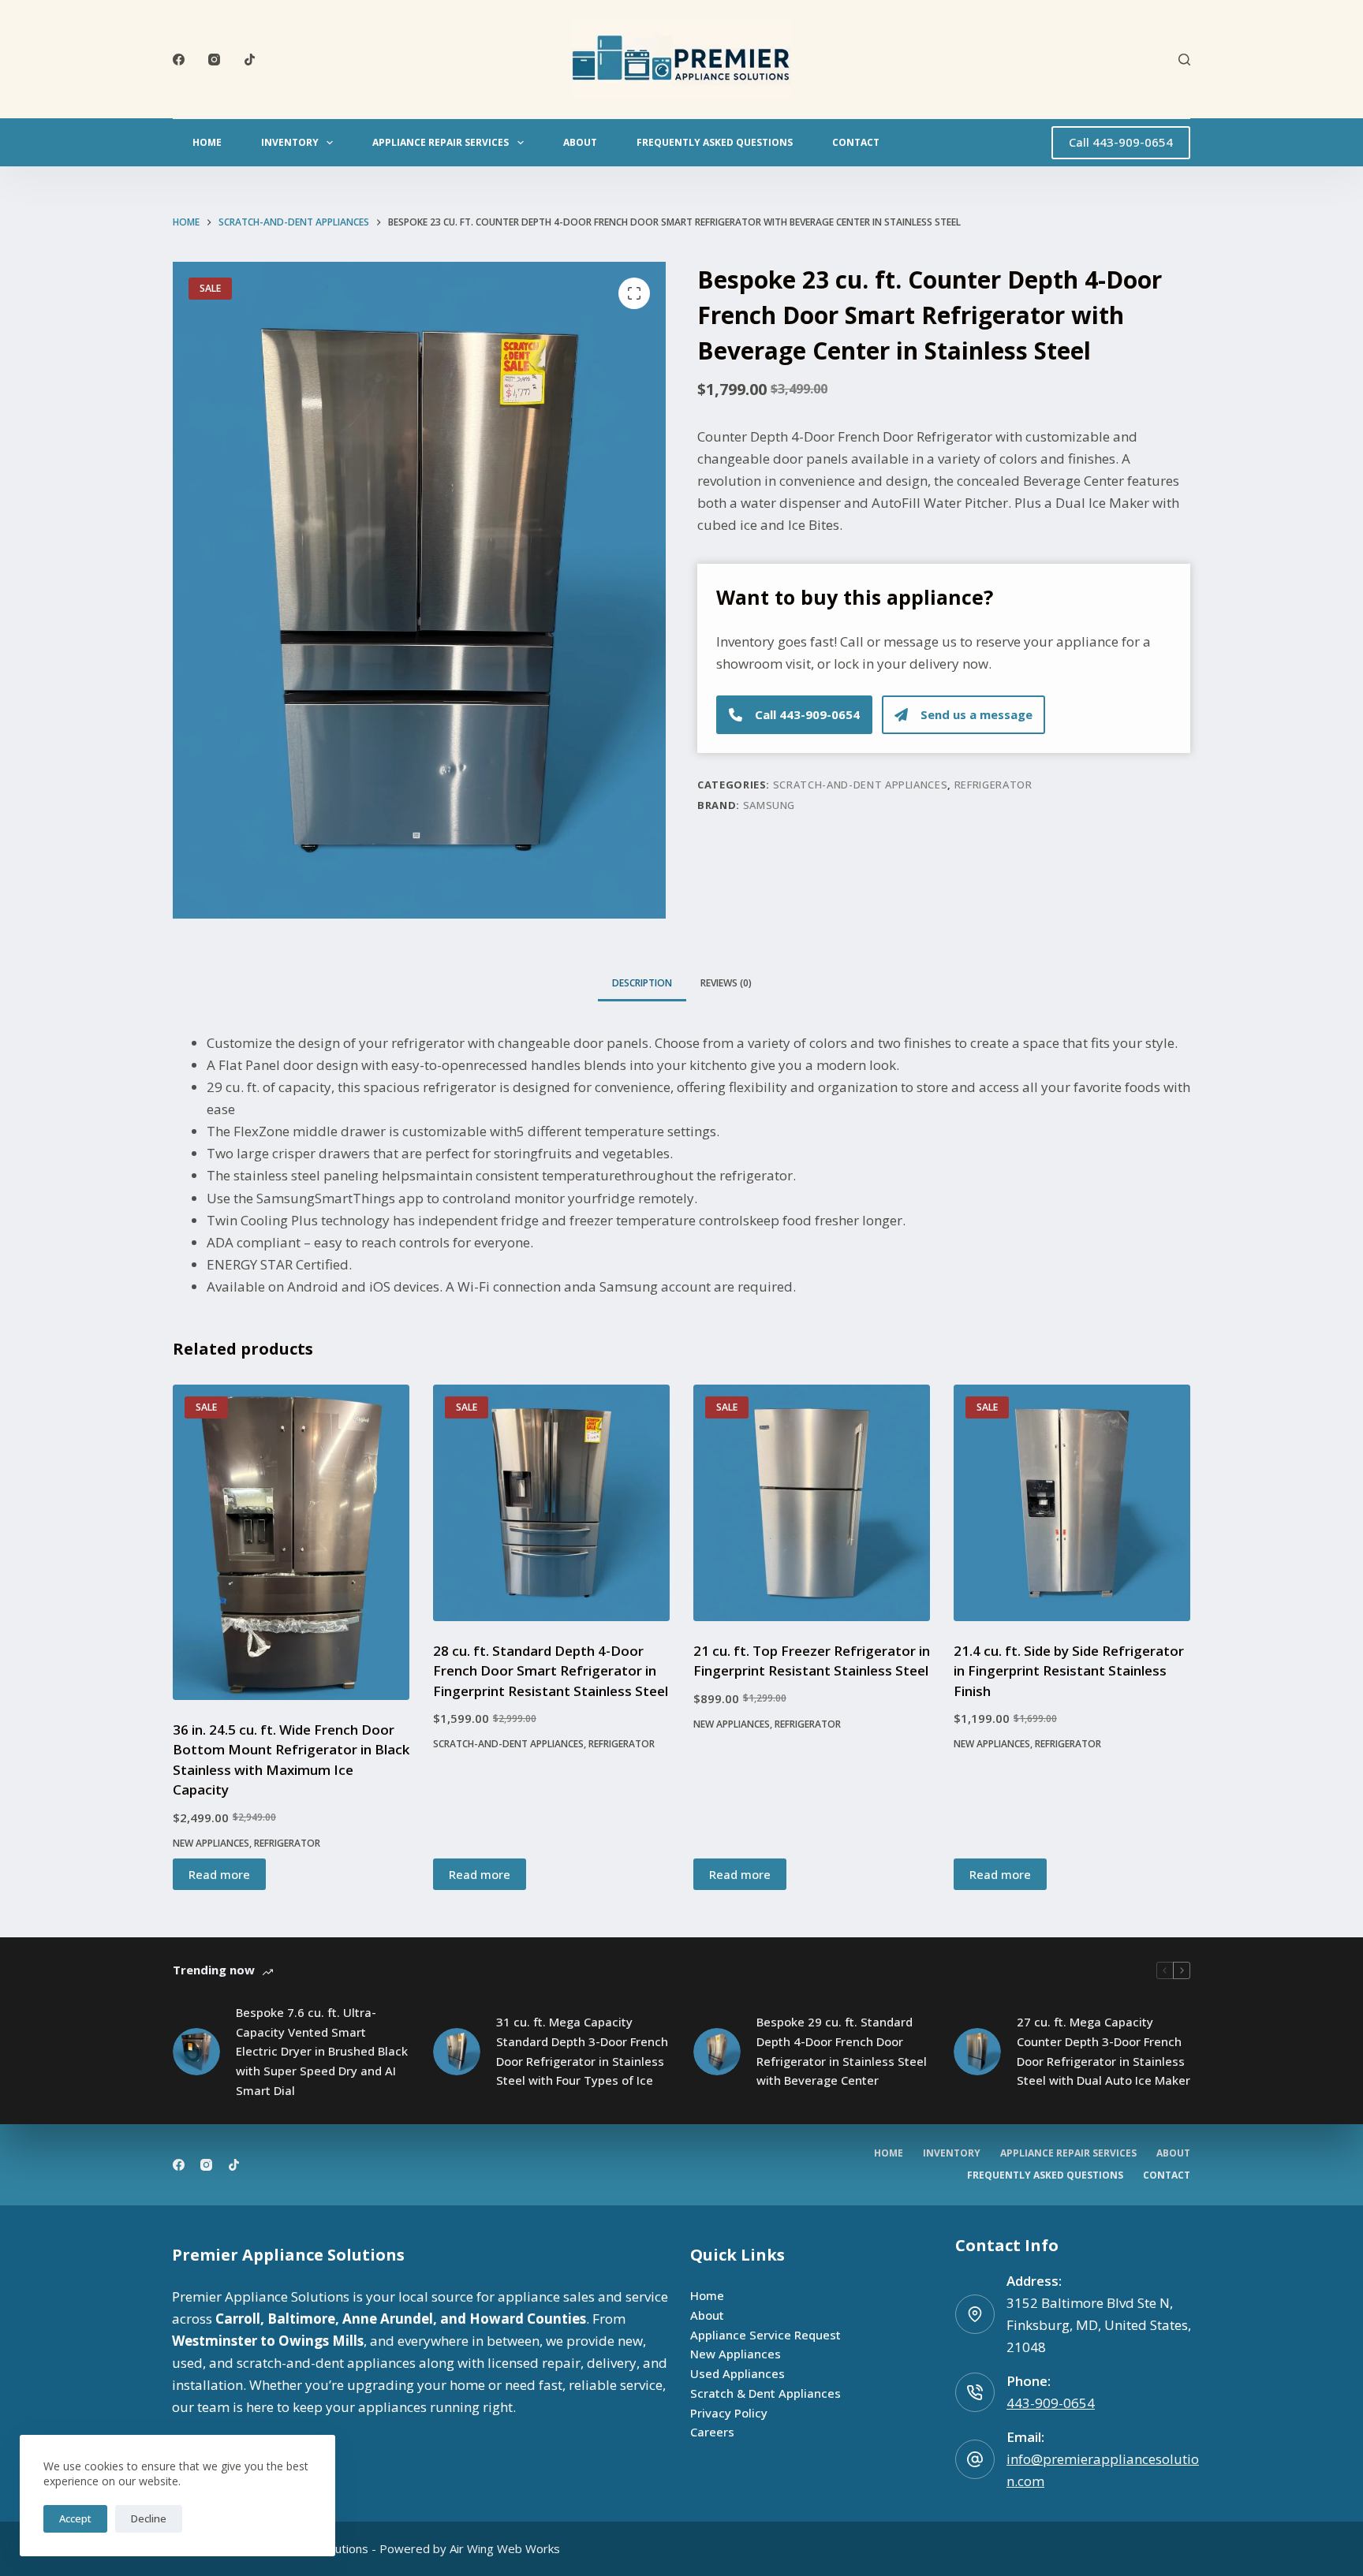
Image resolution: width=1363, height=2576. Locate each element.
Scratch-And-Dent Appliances (861, 785)
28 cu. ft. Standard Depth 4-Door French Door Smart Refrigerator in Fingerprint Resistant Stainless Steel (551, 1671)
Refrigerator (993, 785)
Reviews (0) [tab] (726, 983)
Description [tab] (642, 983)
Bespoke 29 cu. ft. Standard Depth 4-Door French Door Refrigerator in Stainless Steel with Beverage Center (842, 2051)
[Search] (1184, 60)
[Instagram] (214, 60)
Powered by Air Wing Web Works (470, 2548)
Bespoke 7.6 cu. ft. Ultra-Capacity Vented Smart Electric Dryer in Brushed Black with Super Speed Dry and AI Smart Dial (322, 2051)
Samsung (769, 805)
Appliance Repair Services (441, 142)
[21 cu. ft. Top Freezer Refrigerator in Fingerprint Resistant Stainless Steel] (812, 1503)
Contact (856, 142)
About (580, 142)
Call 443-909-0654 (1121, 142)
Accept (75, 2518)
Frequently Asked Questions (715, 142)
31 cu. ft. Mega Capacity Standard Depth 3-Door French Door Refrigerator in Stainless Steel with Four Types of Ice (582, 2051)
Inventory (290, 142)
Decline (149, 2518)
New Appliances (211, 1843)
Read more (219, 1874)
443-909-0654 (1051, 2403)
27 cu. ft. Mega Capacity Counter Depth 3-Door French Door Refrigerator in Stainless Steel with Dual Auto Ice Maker (1103, 2051)
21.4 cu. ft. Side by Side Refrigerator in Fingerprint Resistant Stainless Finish (1069, 1671)
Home (207, 142)
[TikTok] (250, 60)
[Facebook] (179, 60)
